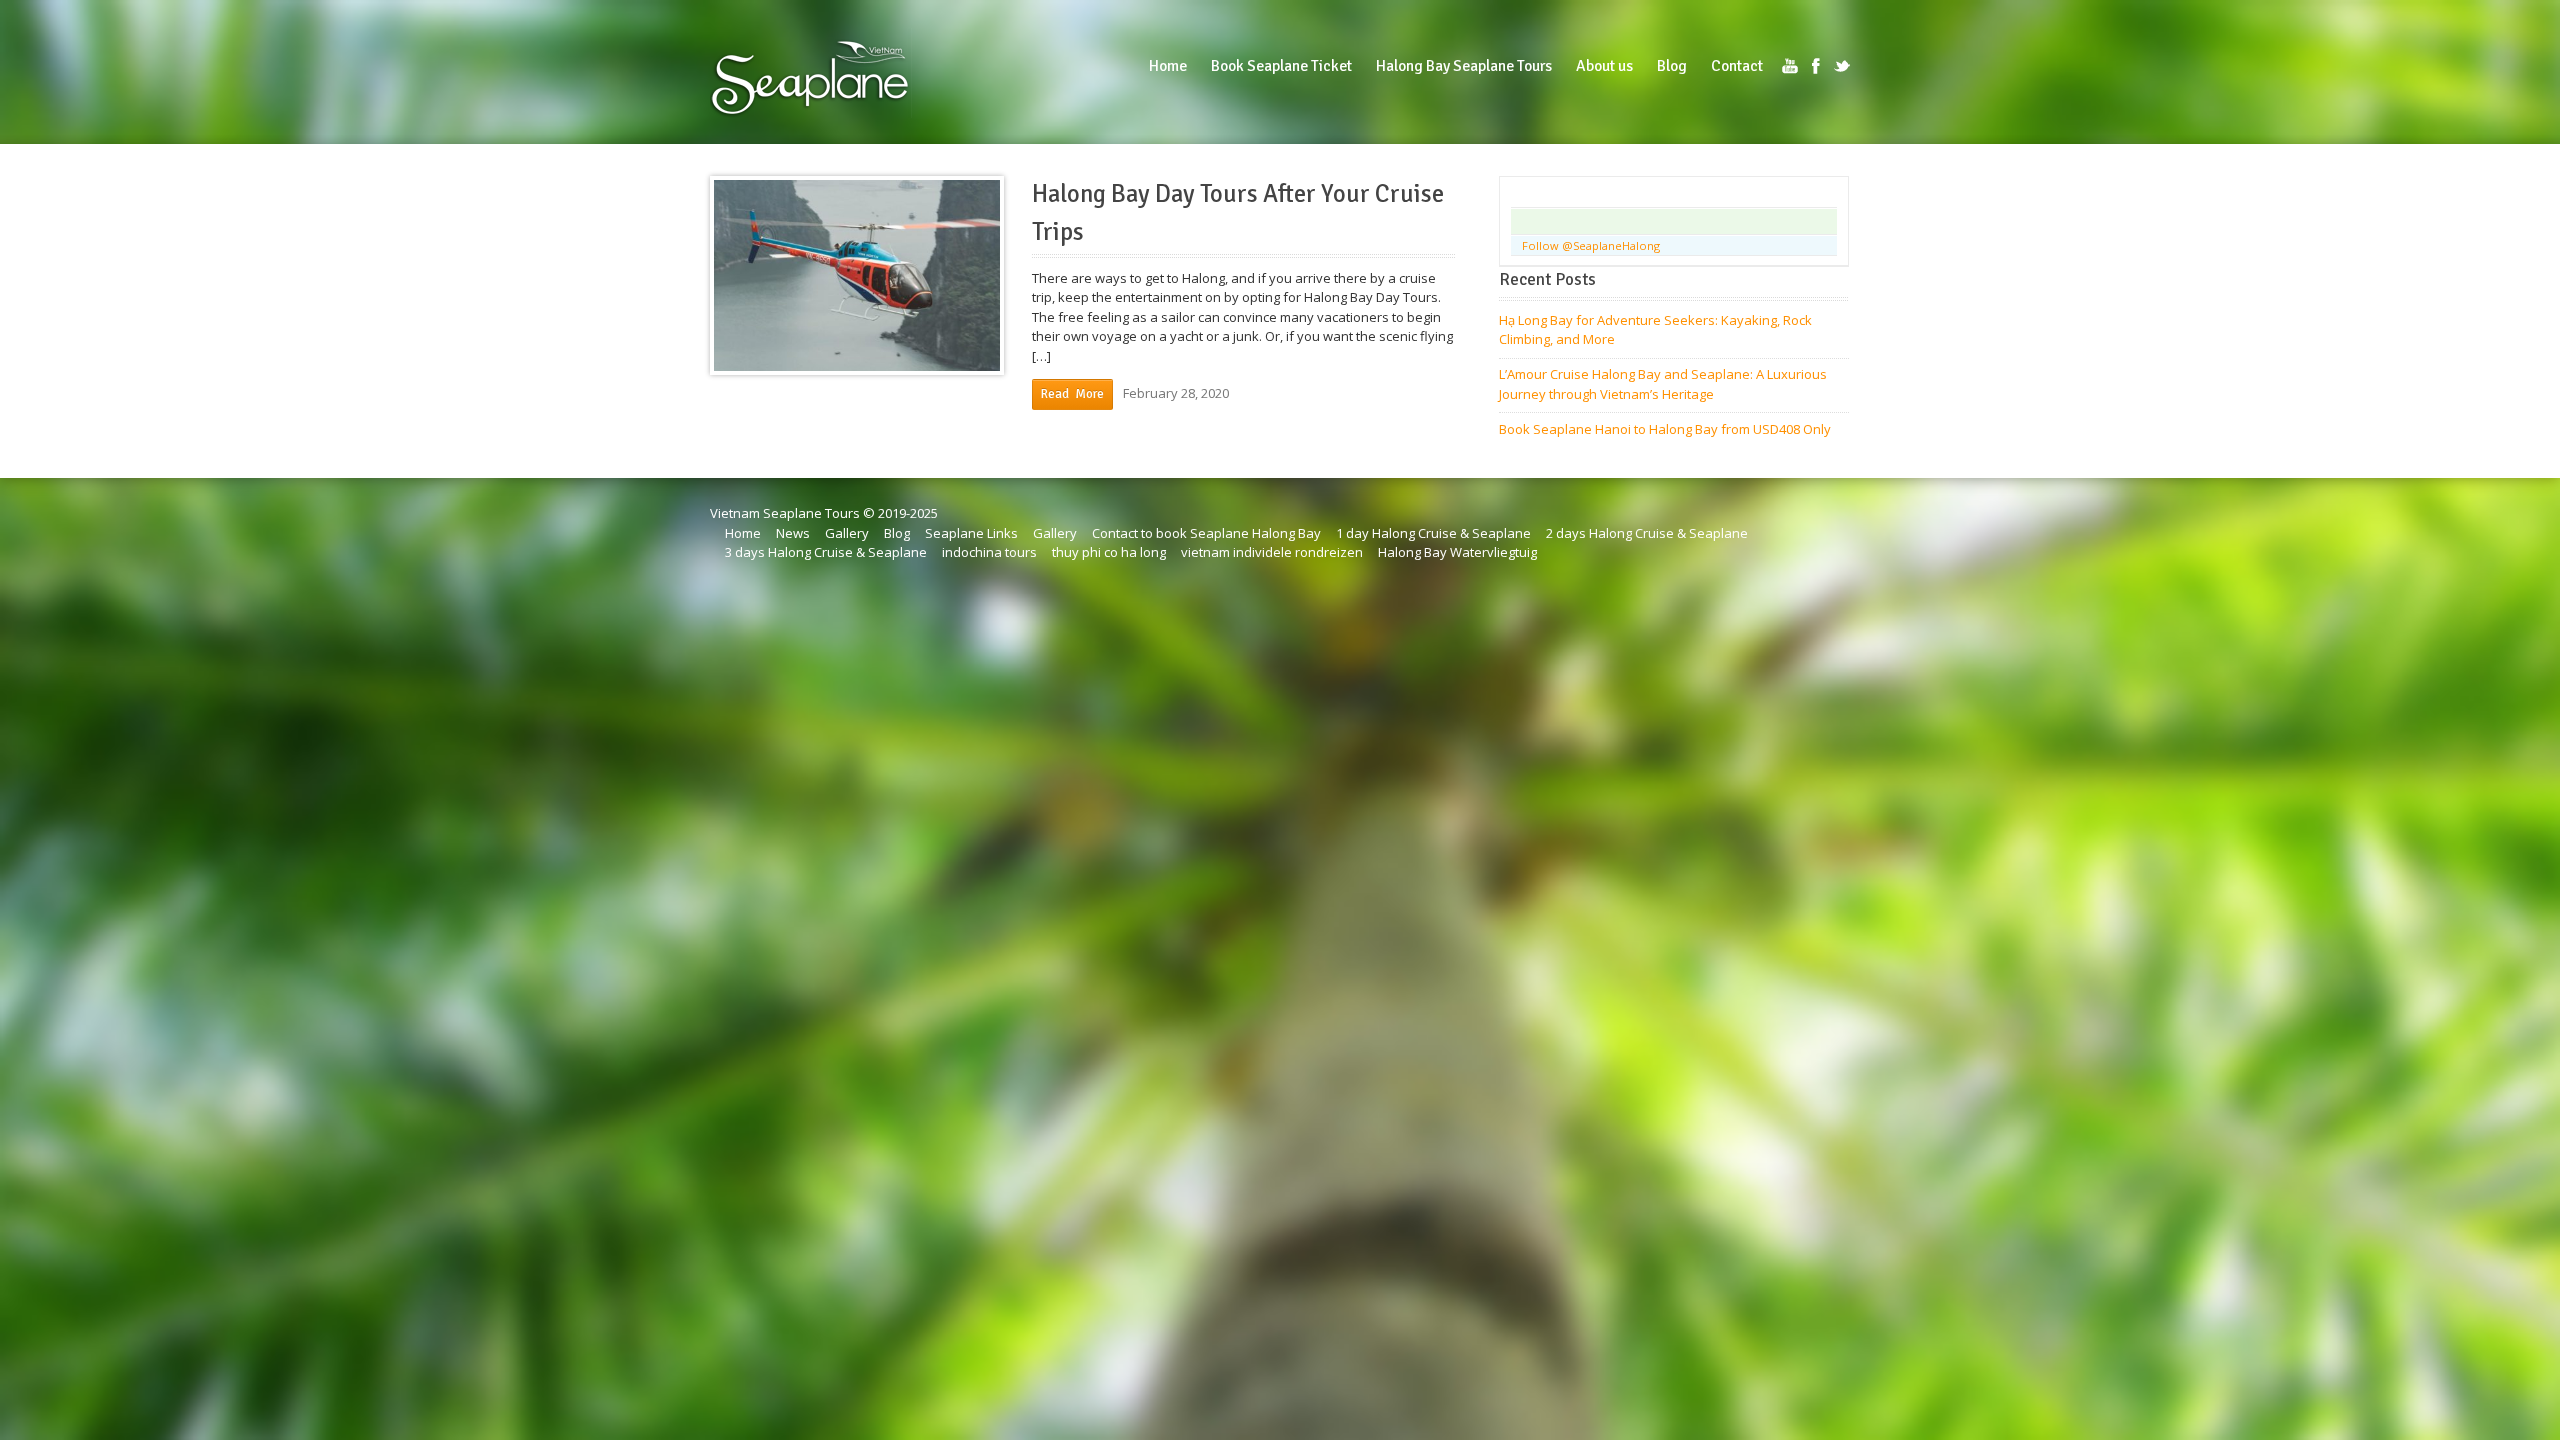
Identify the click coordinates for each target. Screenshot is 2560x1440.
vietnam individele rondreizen (1272, 552)
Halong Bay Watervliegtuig (1457, 552)
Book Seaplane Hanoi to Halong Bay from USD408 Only (1665, 429)
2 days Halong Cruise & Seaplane (1647, 533)
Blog (897, 533)
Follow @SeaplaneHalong (1591, 245)
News (793, 533)
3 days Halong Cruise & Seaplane (826, 552)
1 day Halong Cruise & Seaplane (1433, 533)
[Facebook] (1816, 66)
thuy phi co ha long (1109, 552)
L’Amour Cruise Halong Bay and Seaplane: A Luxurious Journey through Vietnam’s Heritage (1663, 384)
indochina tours (989, 552)
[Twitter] (1842, 66)
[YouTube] (1790, 66)
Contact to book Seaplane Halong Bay (1206, 533)
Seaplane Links (971, 533)
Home (743, 533)
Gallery (847, 533)
